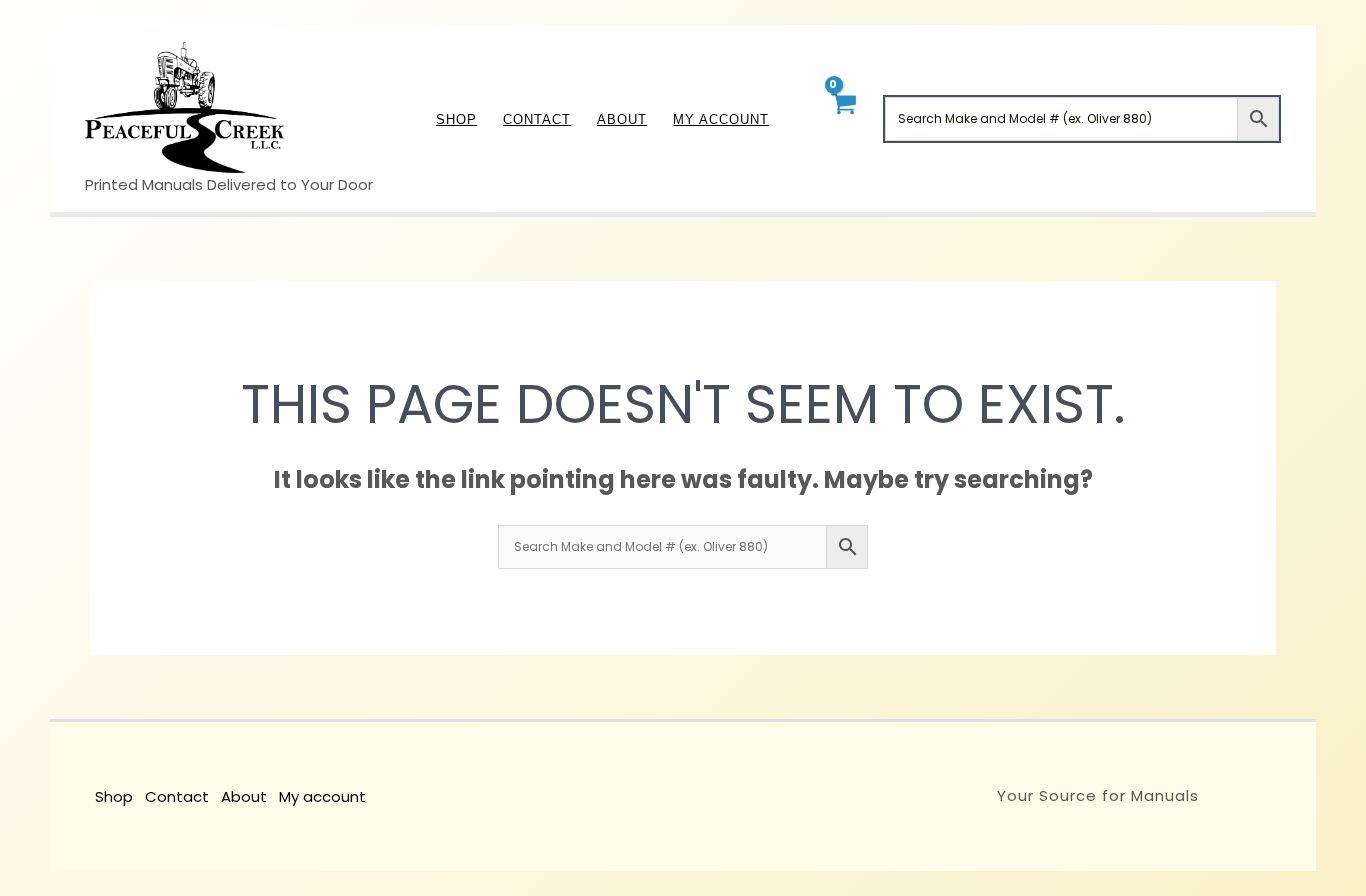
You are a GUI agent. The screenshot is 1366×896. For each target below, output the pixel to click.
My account (322, 796)
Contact (177, 796)
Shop (114, 796)
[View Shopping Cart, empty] (842, 118)
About (244, 796)
